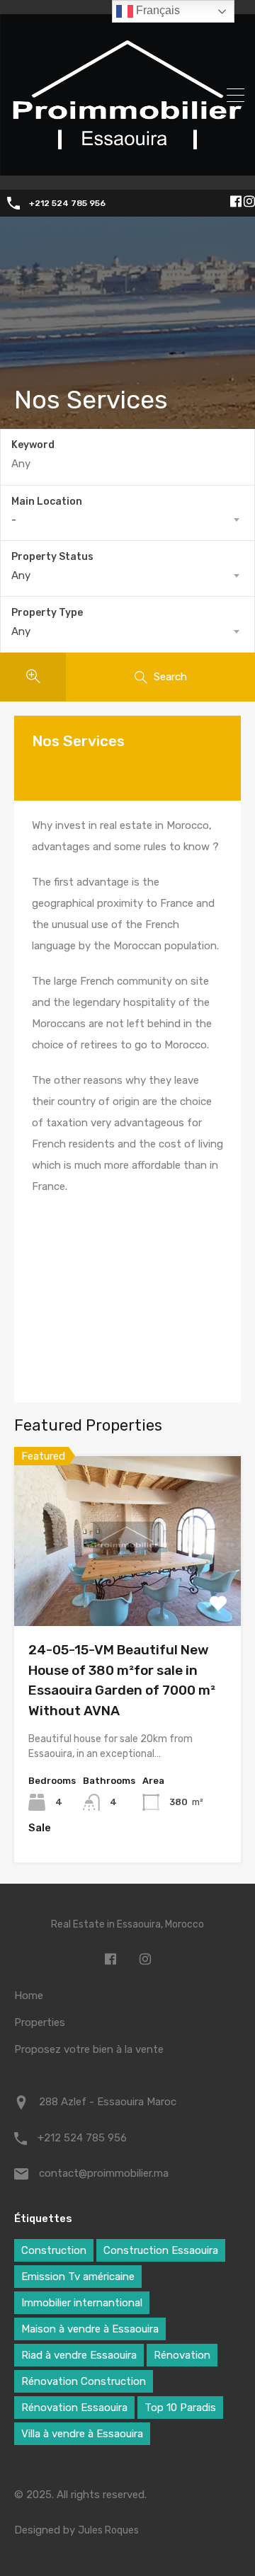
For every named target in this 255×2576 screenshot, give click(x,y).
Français (157, 10)
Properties (40, 2022)
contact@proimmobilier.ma (104, 2173)
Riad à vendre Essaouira (79, 2355)
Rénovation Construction (84, 2381)
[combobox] (127, 520)
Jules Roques (108, 2530)
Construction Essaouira (161, 2250)
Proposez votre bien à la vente (89, 2049)
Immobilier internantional (82, 2303)
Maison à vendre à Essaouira (90, 2329)
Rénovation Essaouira (74, 2408)
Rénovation (182, 2355)
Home (29, 1996)
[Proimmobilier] (127, 169)
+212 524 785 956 (67, 203)
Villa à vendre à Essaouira (82, 2434)
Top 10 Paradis (180, 2408)
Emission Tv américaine (78, 2277)
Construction (54, 2250)
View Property (128, 1592)
